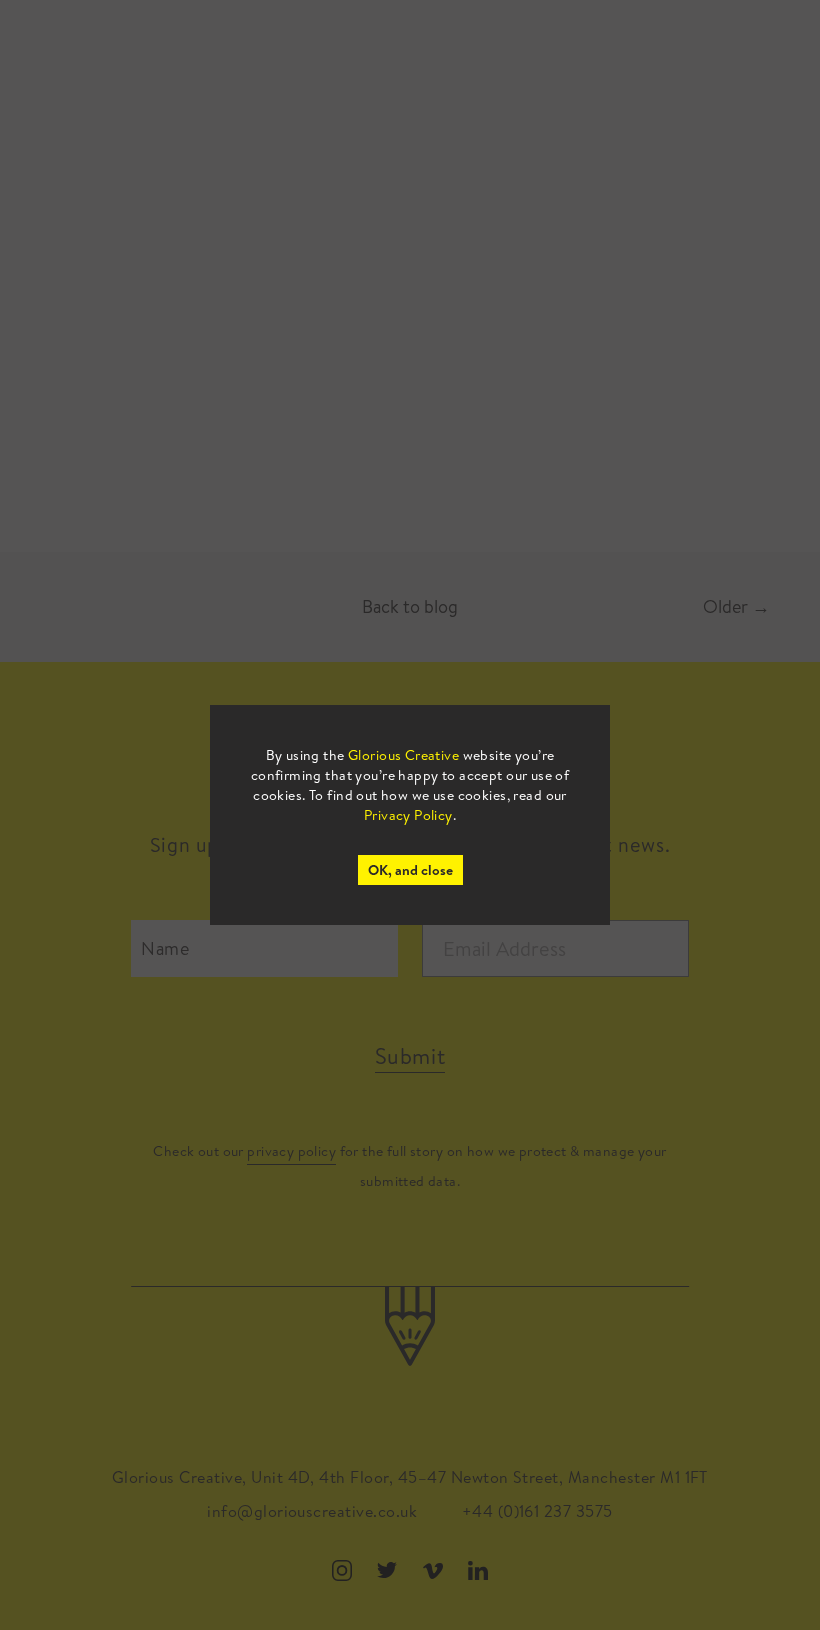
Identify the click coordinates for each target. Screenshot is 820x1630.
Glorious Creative (403, 755)
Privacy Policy (408, 815)
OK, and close (410, 870)
